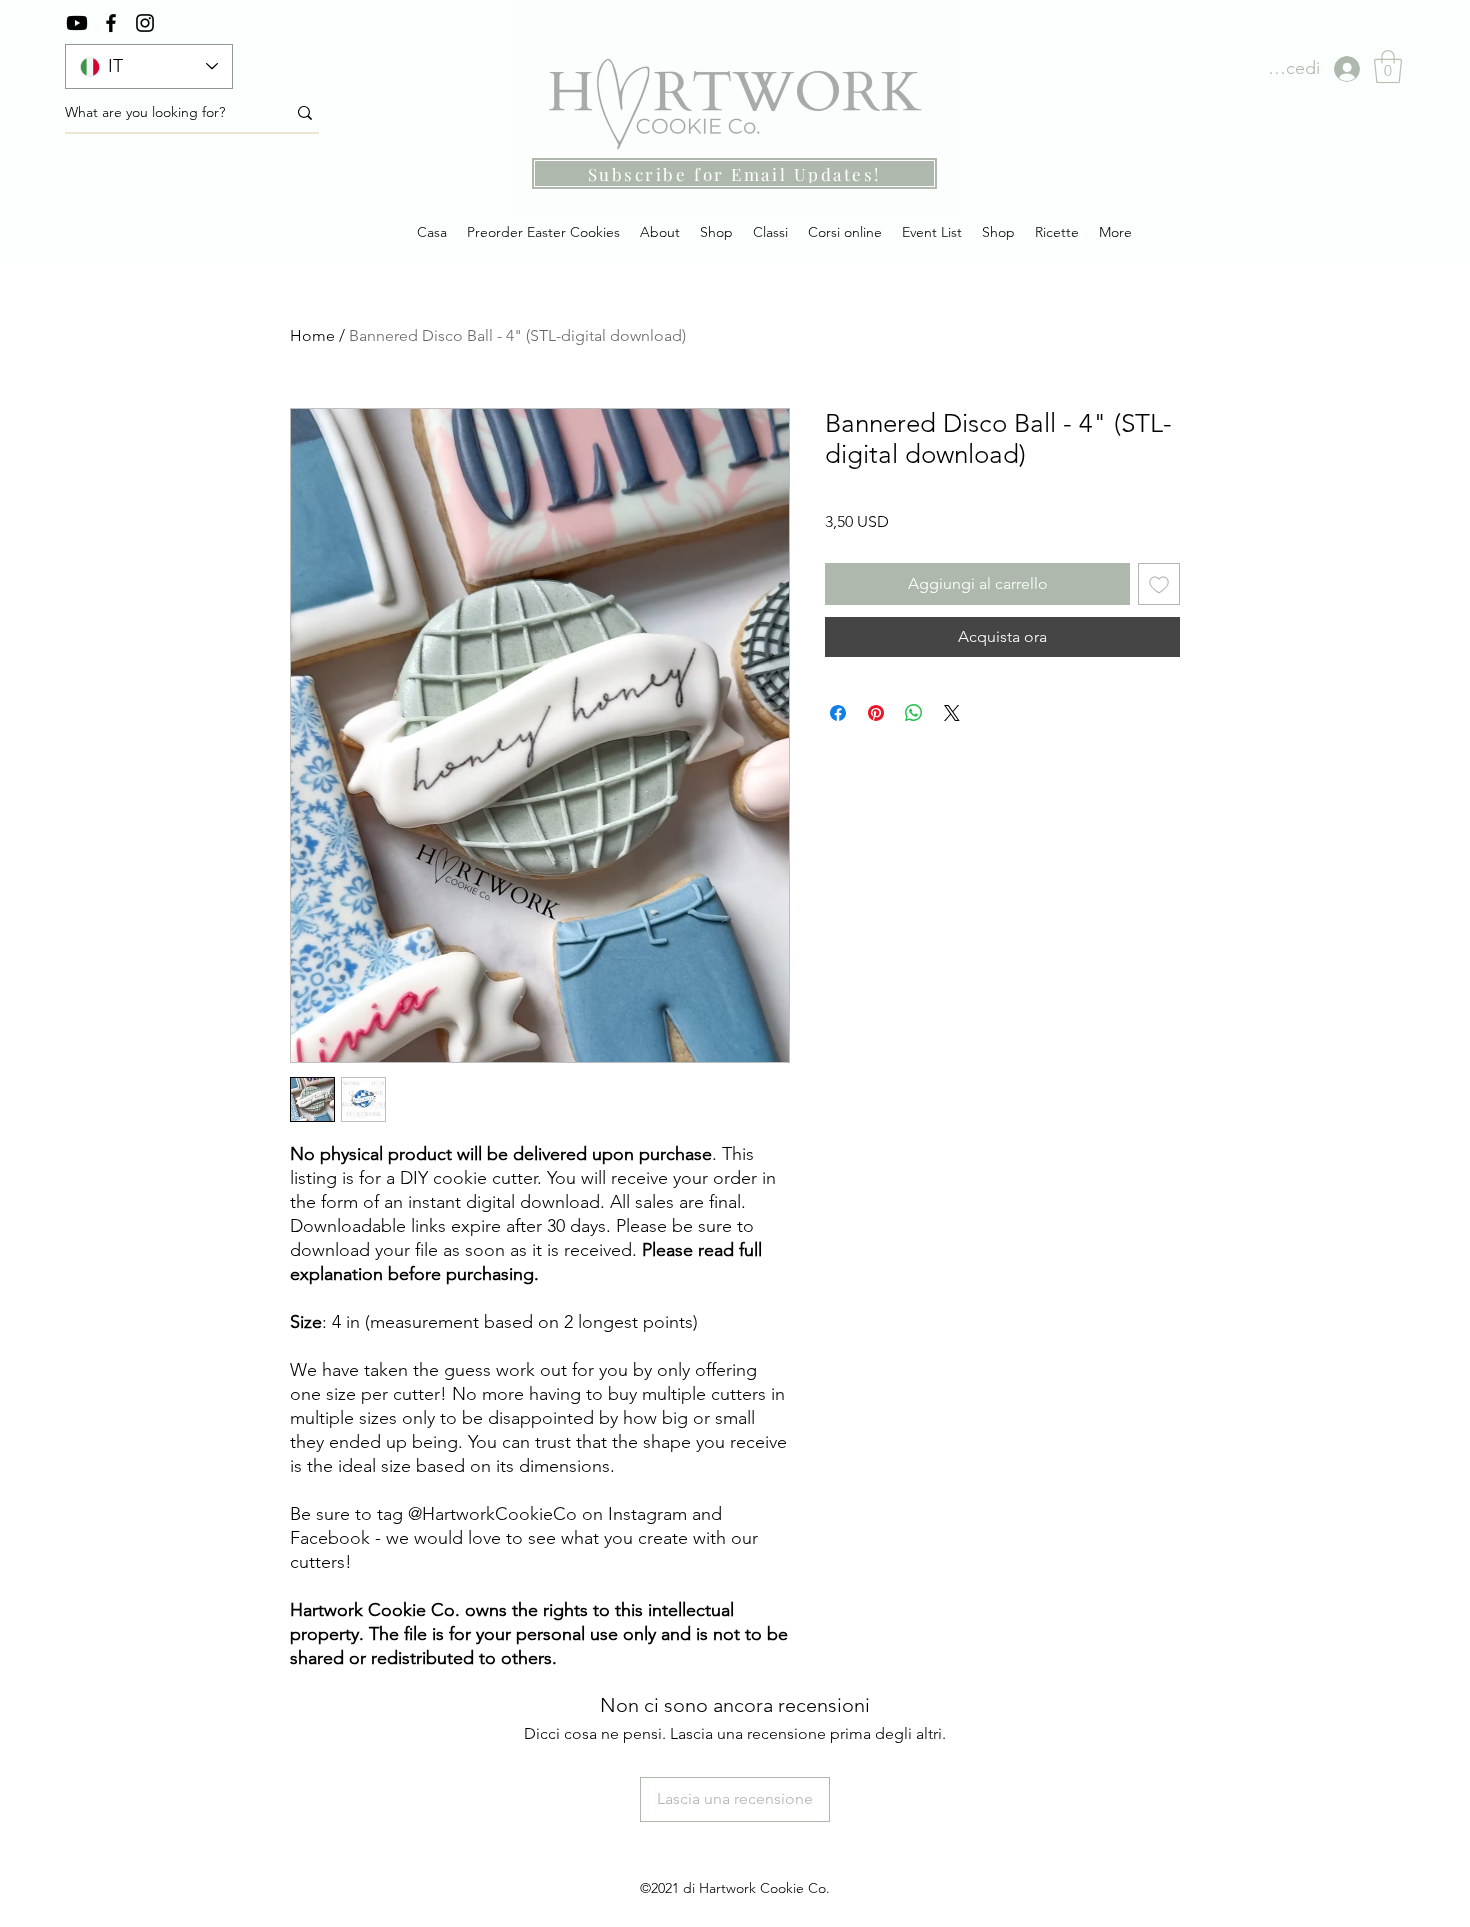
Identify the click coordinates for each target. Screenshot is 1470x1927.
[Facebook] (111, 23)
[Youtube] (77, 23)
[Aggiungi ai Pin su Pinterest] (876, 713)
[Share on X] (952, 713)
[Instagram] (145, 23)
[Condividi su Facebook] (838, 713)
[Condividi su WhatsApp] (914, 713)
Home (312, 335)
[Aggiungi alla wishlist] (1159, 584)
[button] (1388, 66)
